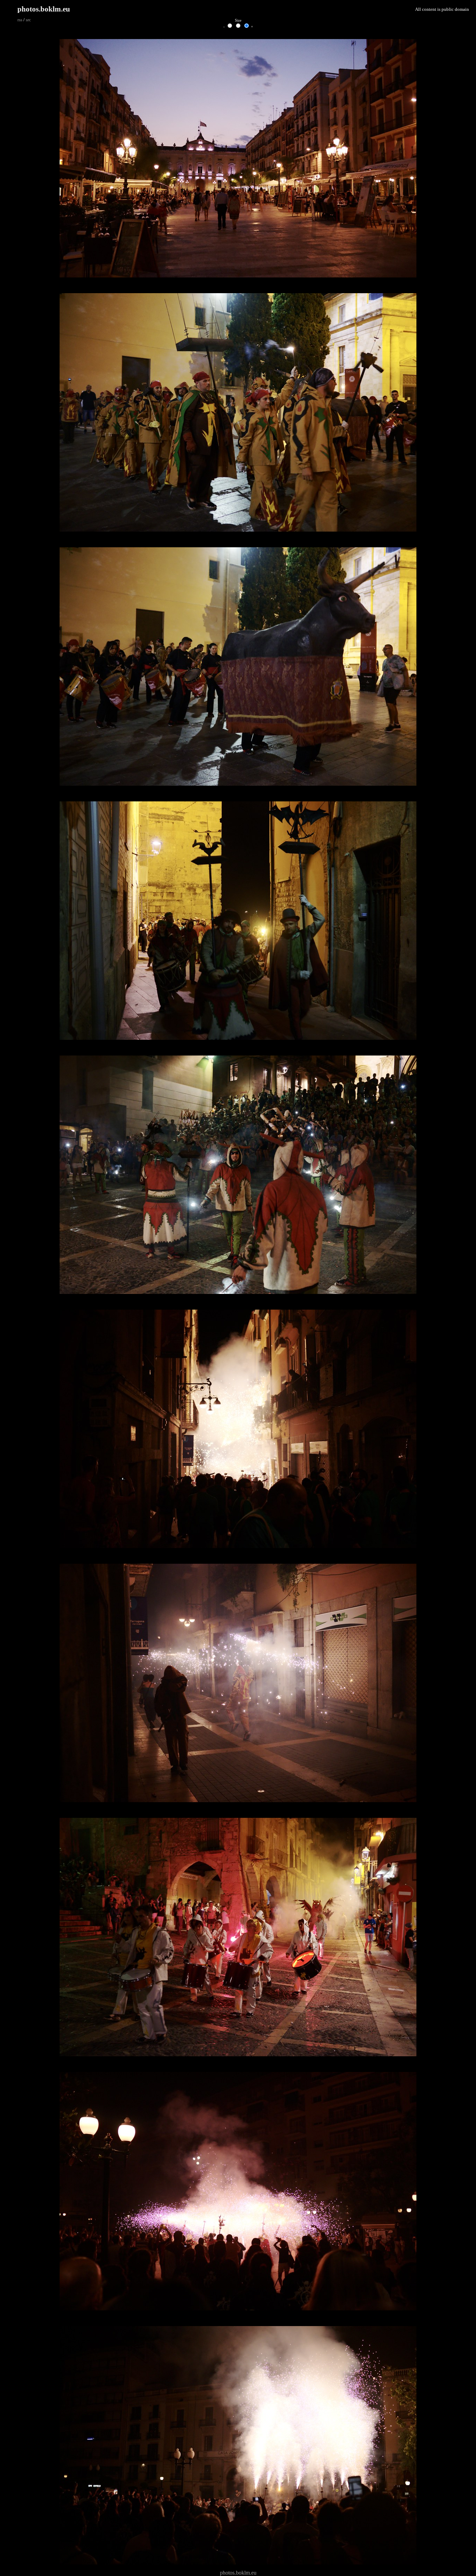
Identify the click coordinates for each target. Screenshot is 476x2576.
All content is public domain (442, 9)
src (28, 20)
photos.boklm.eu (44, 9)
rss (20, 20)
